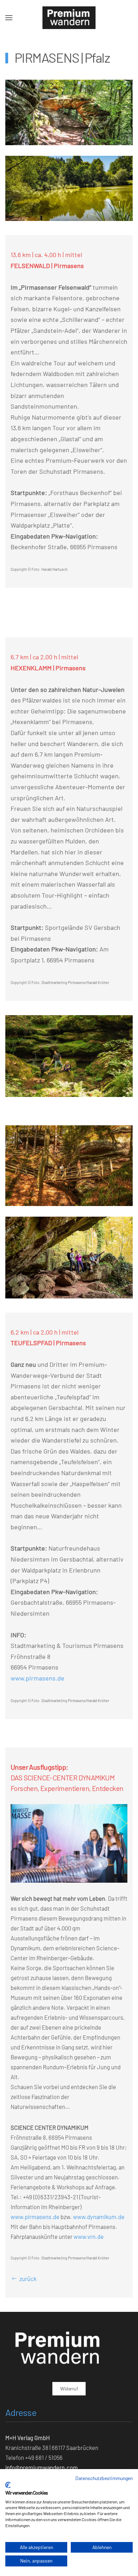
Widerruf (69, 2389)
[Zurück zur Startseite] (69, 18)
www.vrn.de (89, 2236)
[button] (9, 18)
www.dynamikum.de (99, 2217)
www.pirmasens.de (38, 1678)
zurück (28, 2279)
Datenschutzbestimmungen (104, 2478)
